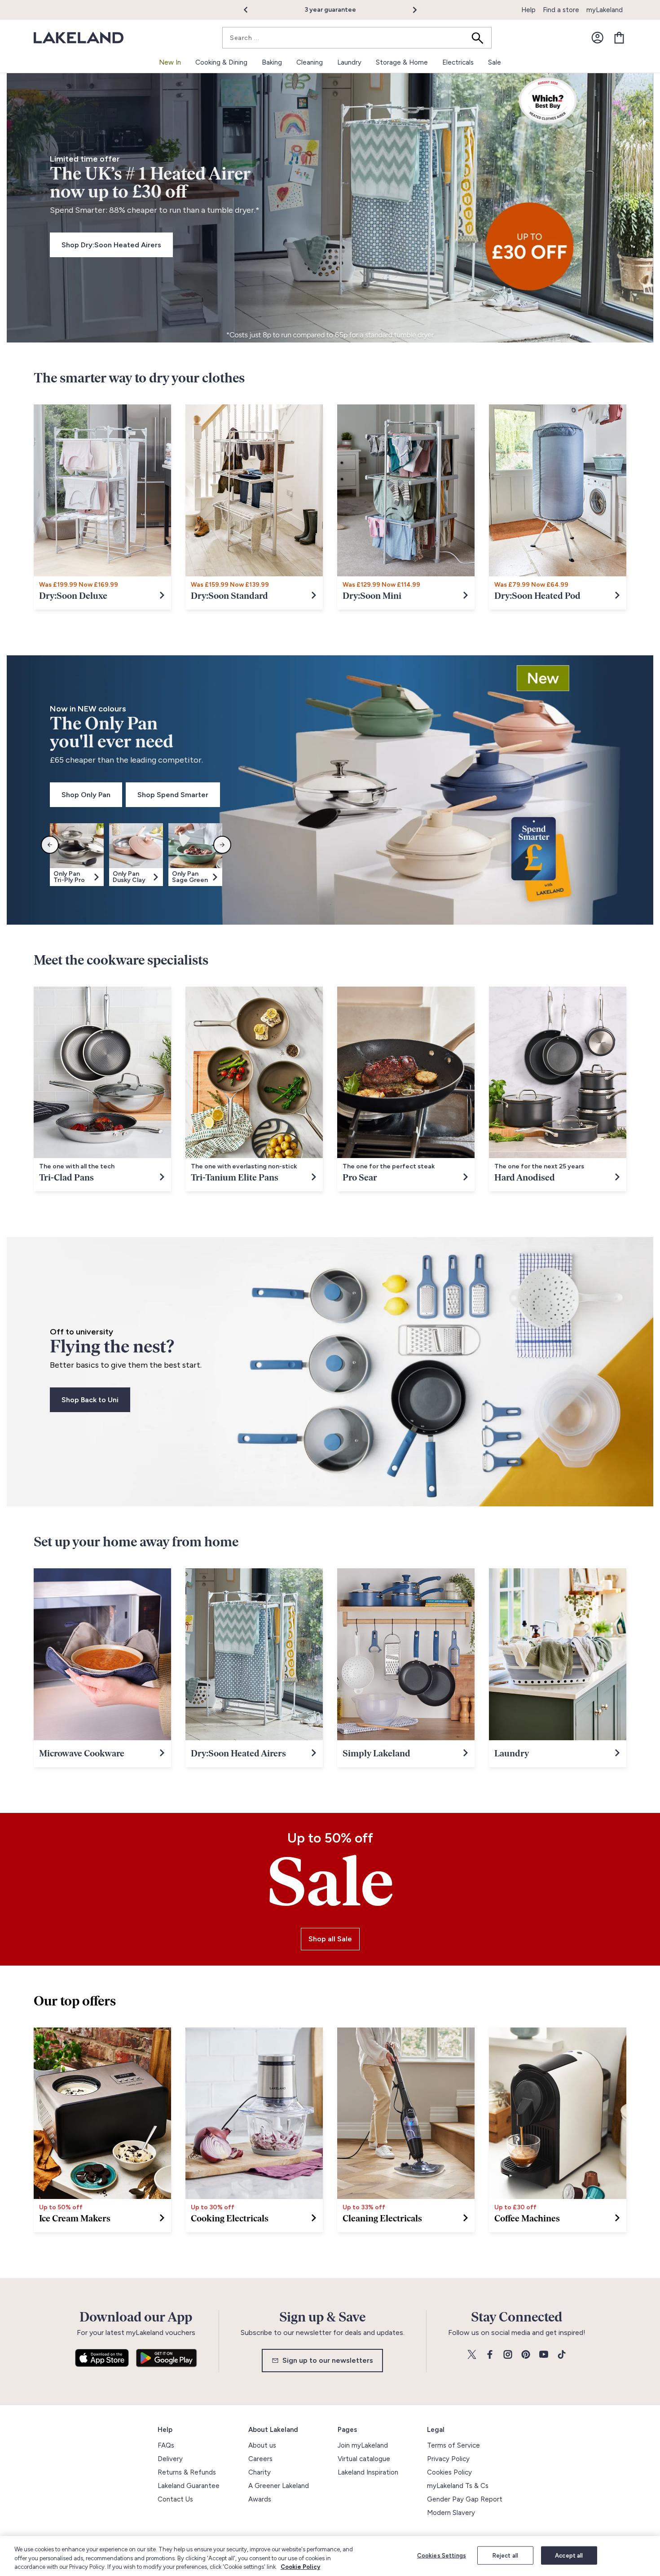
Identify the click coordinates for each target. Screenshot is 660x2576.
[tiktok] (562, 2355)
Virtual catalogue (364, 2459)
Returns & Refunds (187, 2472)
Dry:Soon (352, 10)
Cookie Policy (300, 2567)
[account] (598, 38)
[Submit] (480, 38)
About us (262, 2445)
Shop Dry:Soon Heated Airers (111, 245)
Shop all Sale (330, 1939)
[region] (330, 2556)
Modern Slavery (451, 2513)
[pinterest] (526, 2355)
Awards (260, 2499)
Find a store (561, 10)
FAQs (166, 2445)
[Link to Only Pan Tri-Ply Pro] (77, 877)
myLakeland (605, 10)
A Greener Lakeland (279, 2486)
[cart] (619, 38)
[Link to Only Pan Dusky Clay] (136, 877)
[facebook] (490, 2355)
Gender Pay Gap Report (465, 2499)
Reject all (505, 2555)
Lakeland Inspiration (368, 2472)
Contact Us (175, 2499)
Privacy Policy (448, 2459)
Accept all (569, 2555)
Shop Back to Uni (90, 1400)
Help (528, 10)
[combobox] (357, 38)
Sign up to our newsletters (328, 2360)
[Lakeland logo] (79, 38)
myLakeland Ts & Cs (458, 2486)
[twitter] (472, 2355)
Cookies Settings (442, 2555)
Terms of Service (453, 2445)
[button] (251, 10)
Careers (260, 2459)
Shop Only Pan (86, 795)
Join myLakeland (363, 2445)
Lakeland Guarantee (189, 2486)
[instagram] (508, 2355)
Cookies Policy (449, 2472)
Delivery (170, 2459)
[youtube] (544, 2355)
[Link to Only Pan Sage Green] (195, 877)
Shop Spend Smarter (173, 795)
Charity (260, 2472)
